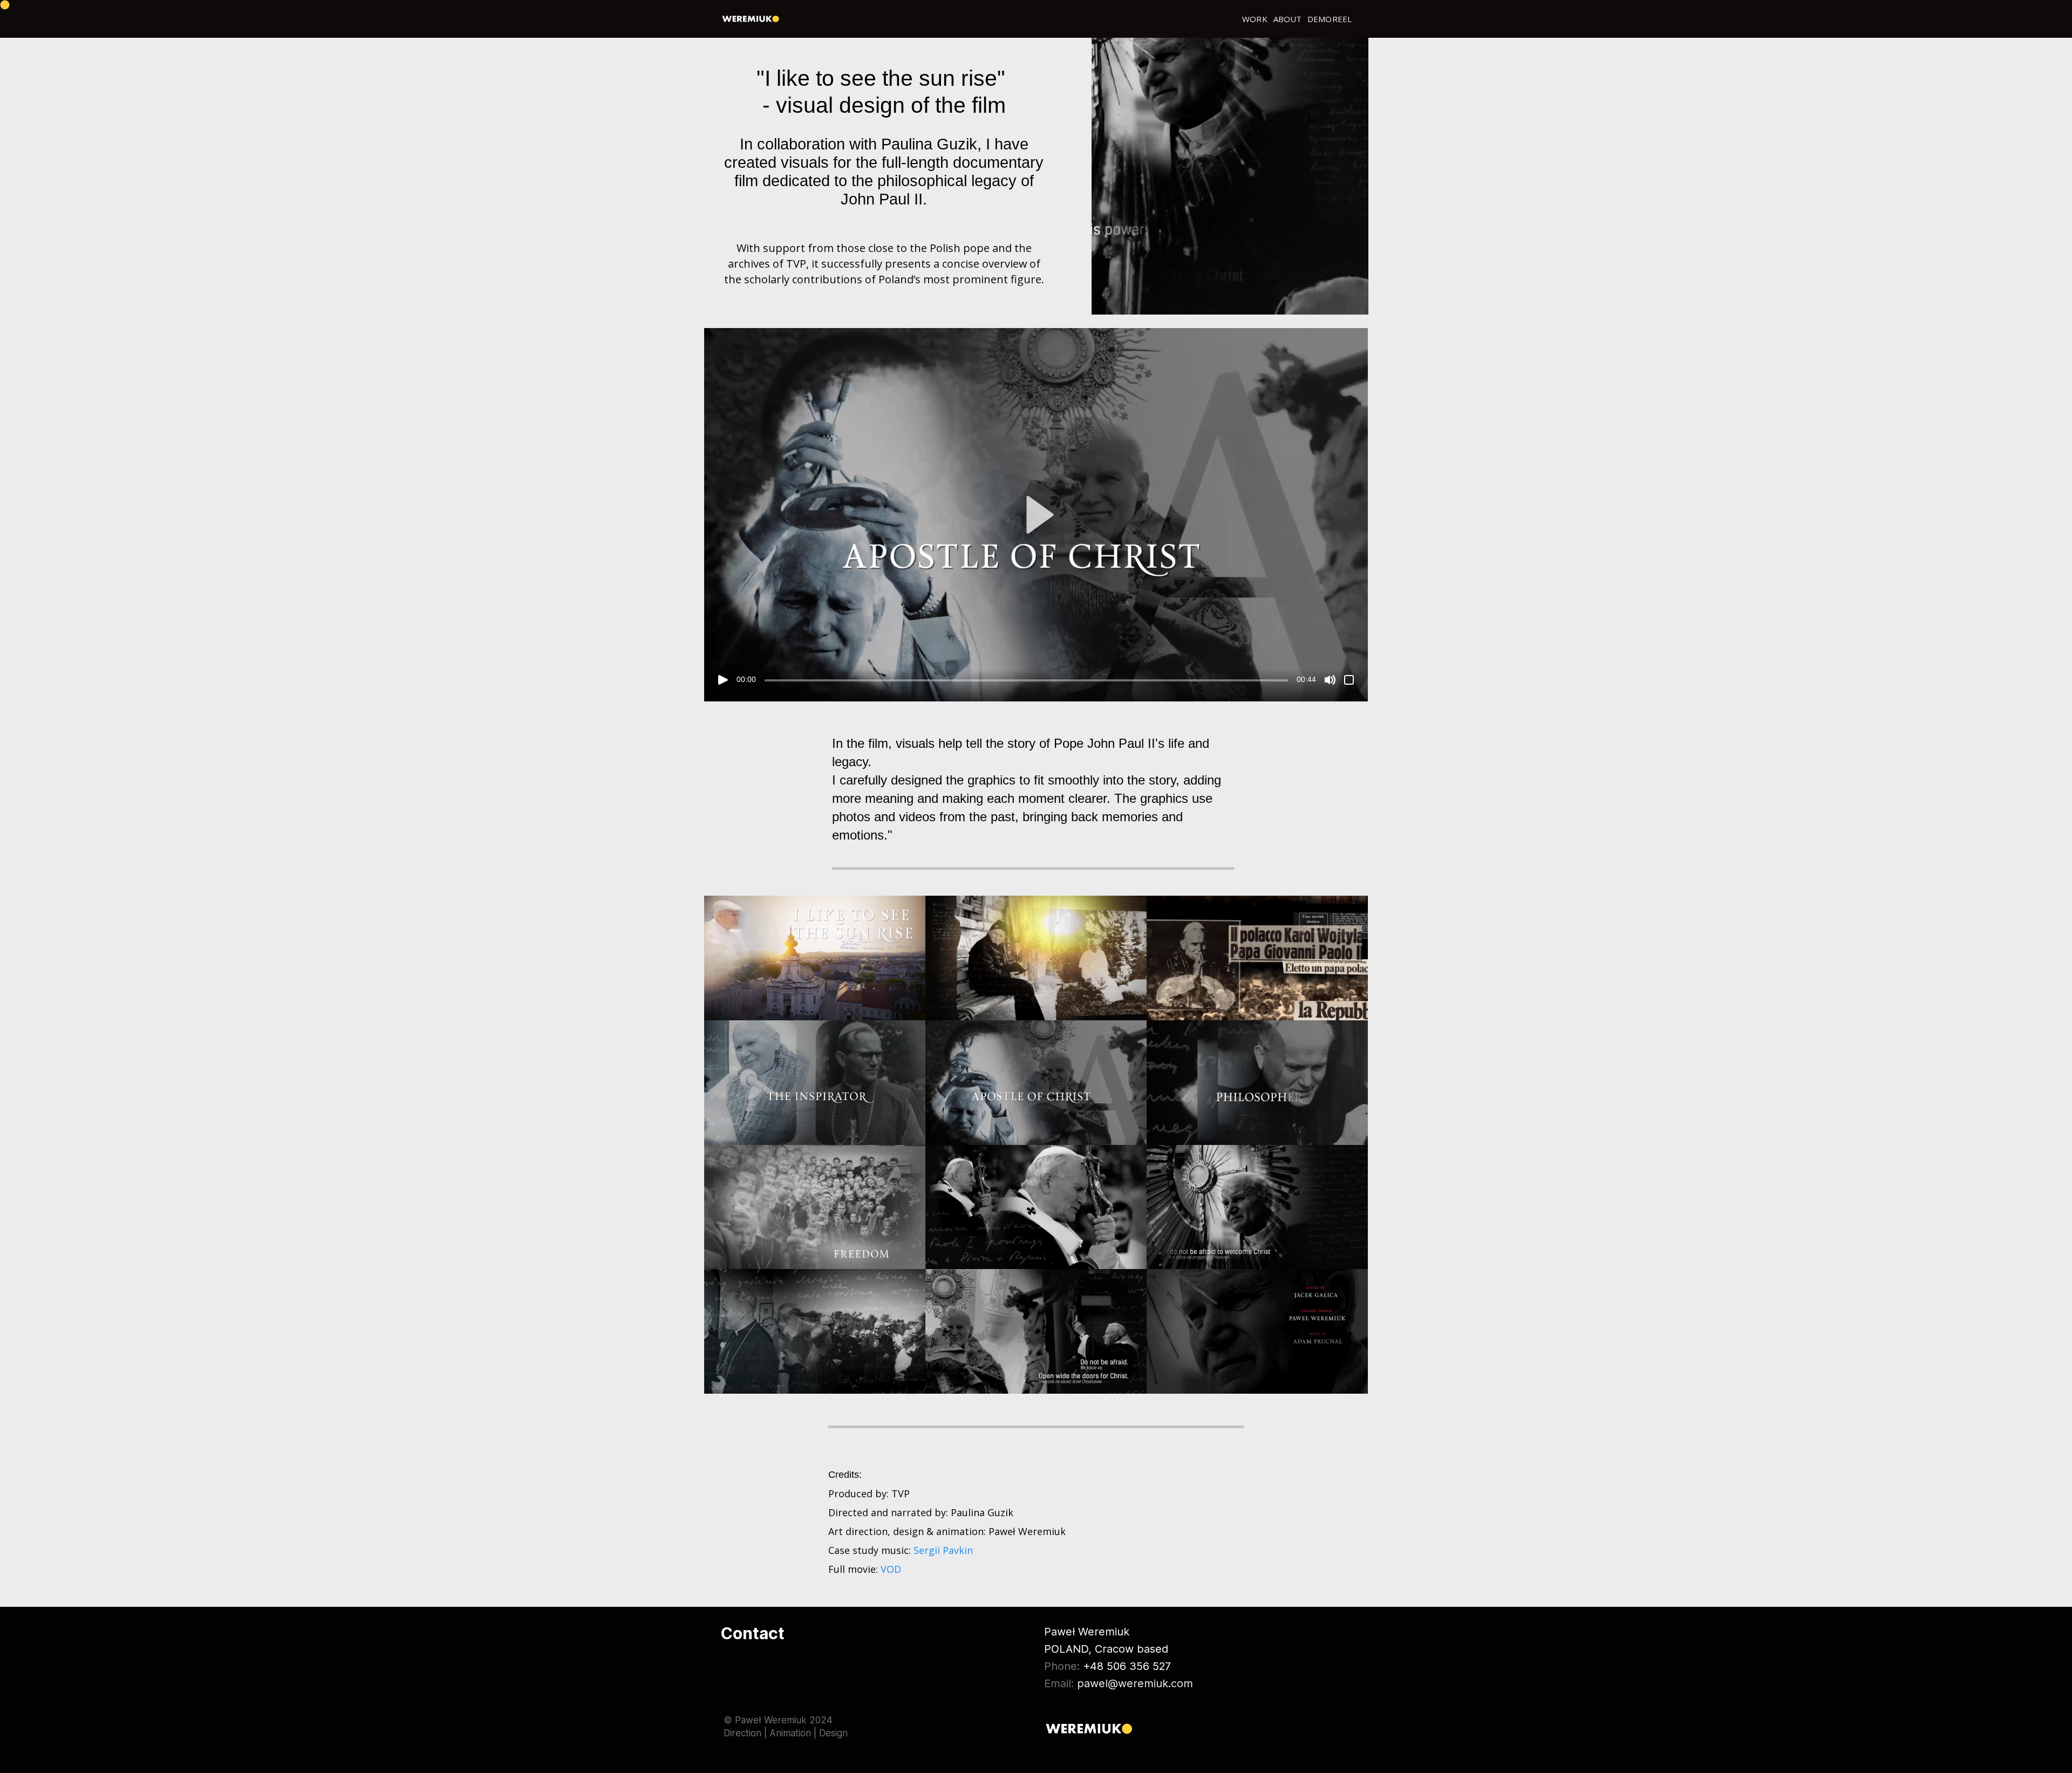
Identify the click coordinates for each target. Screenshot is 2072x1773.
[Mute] (1330, 679)
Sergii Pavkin (943, 1550)
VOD (891, 1569)
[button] (1036, 514)
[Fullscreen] (1349, 679)
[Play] (723, 679)
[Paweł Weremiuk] (751, 19)
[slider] (1026, 680)
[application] (1230, 176)
